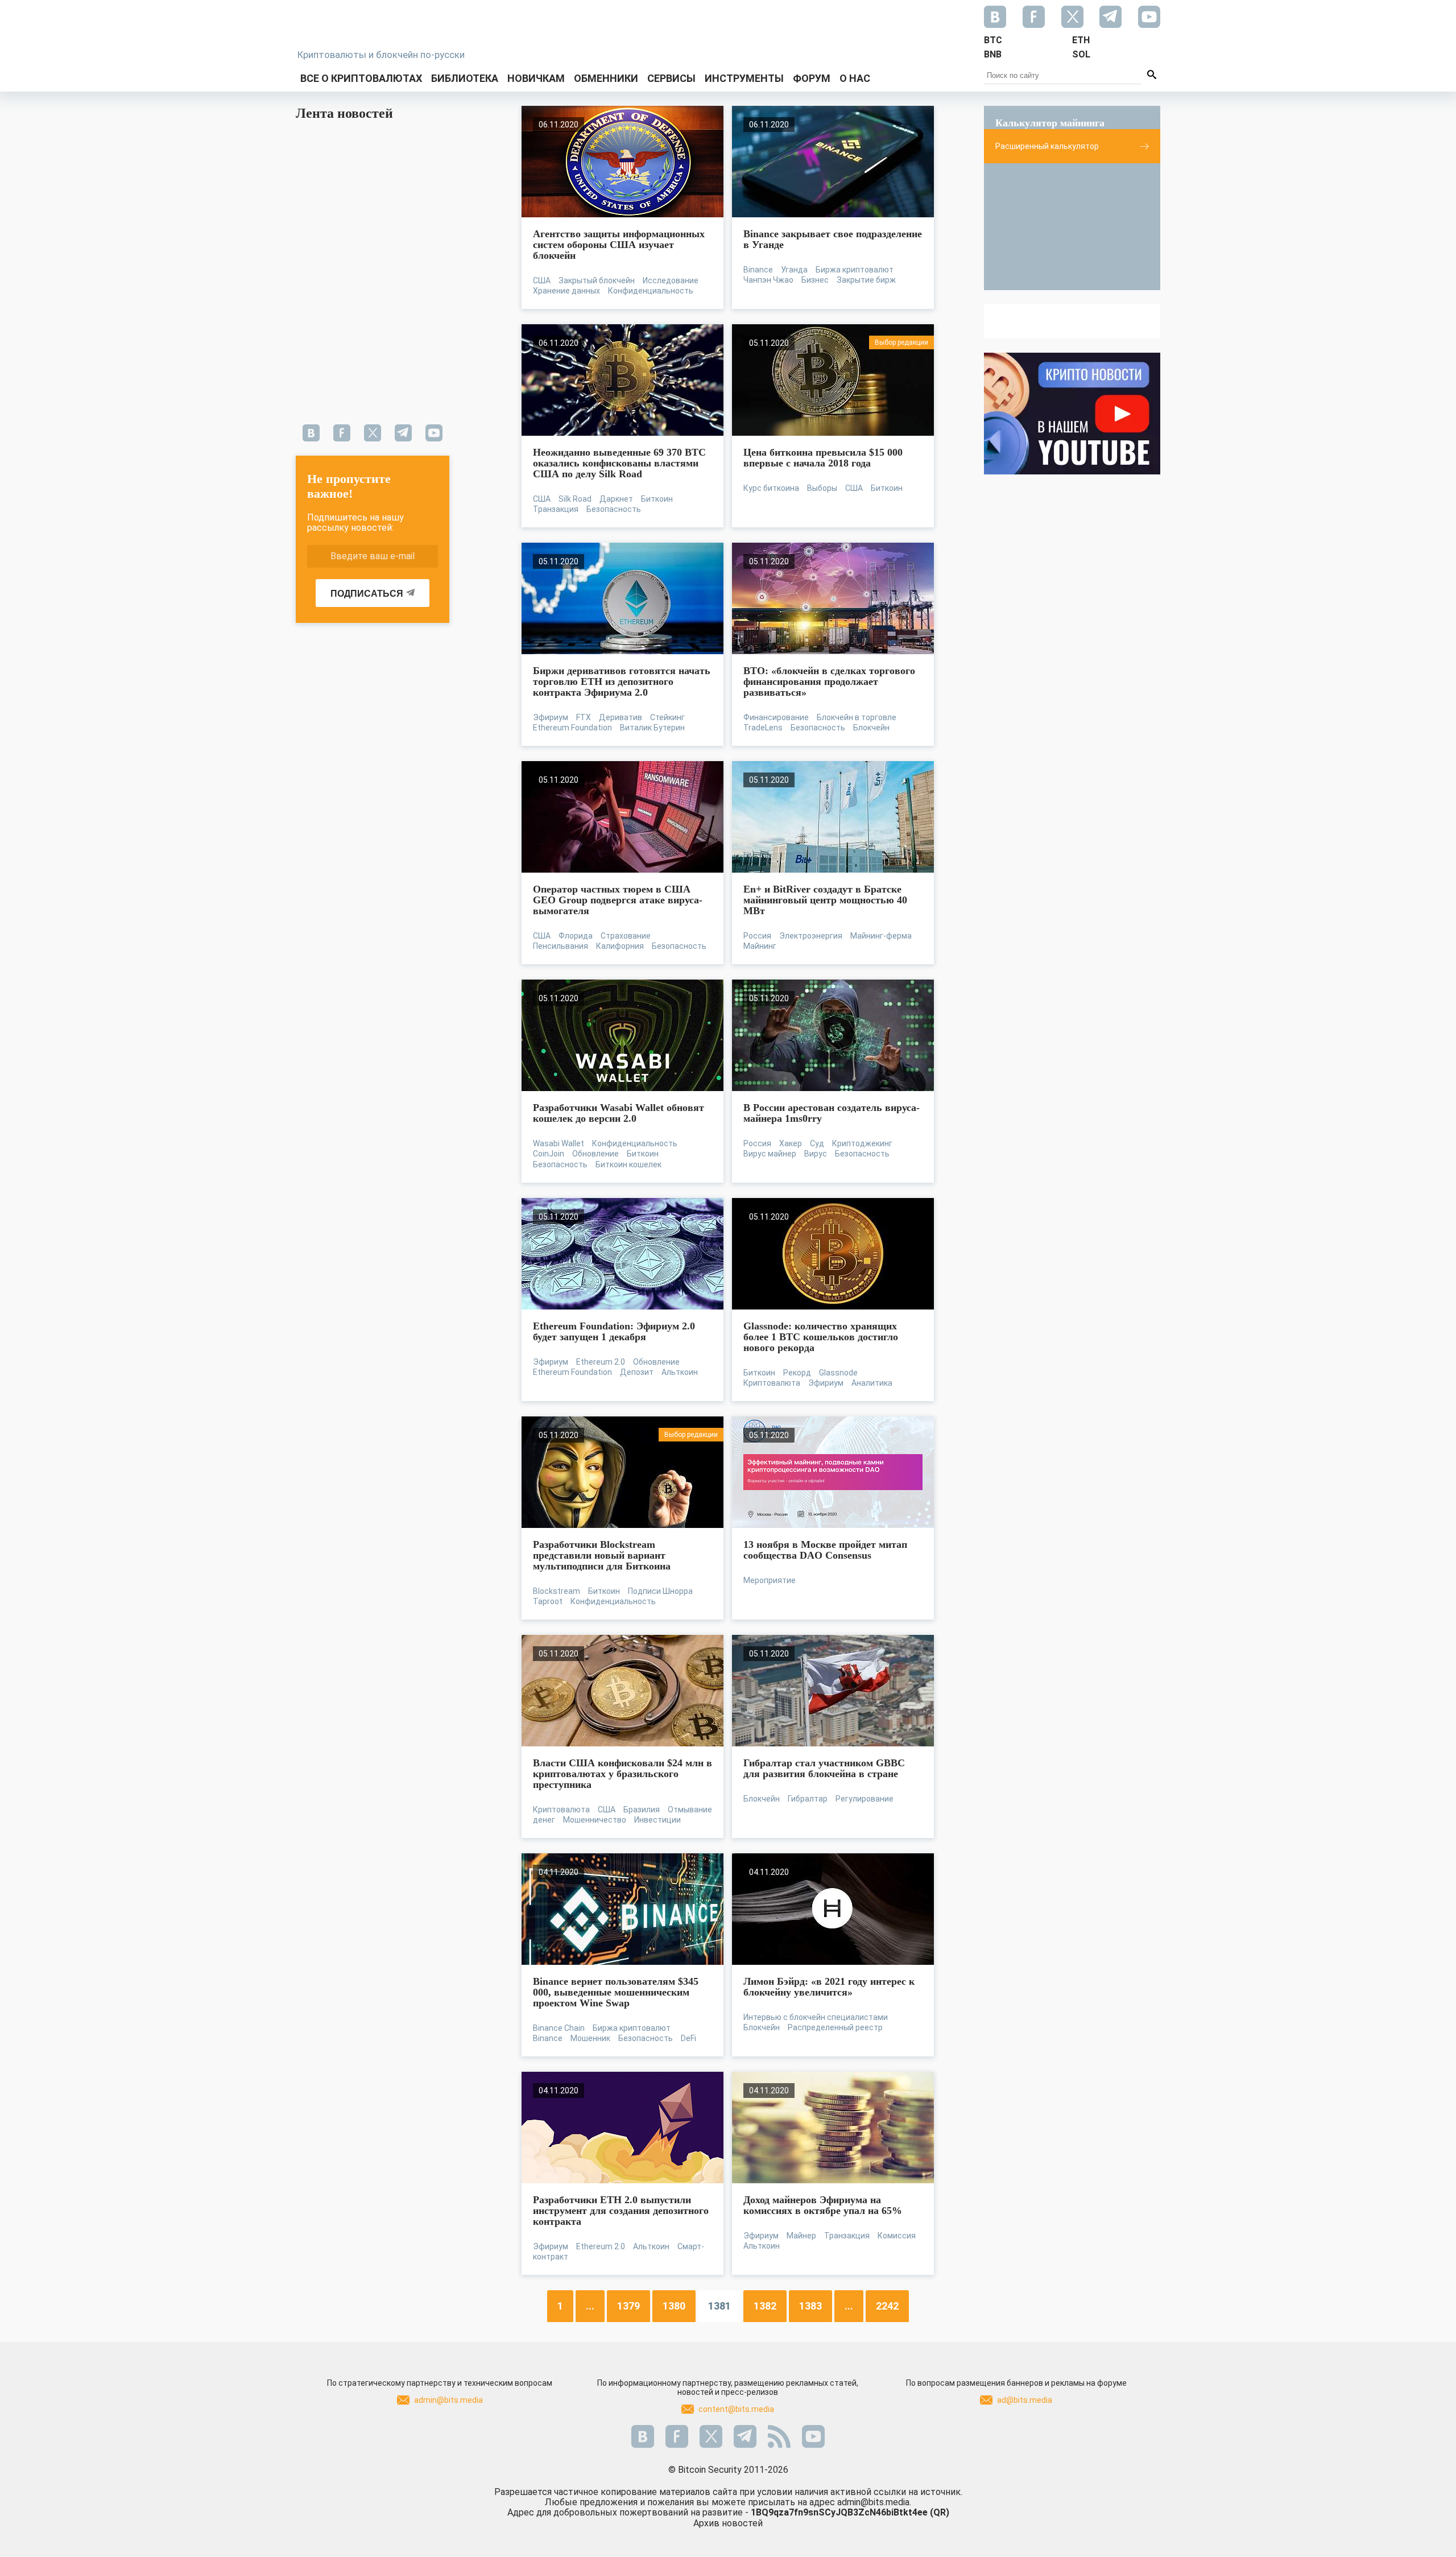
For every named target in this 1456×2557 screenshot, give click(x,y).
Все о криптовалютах (361, 78)
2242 (887, 2306)
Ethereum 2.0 (601, 1362)
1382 (765, 2306)
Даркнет (616, 499)
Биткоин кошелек (628, 1164)
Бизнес (815, 280)
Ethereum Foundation (572, 728)
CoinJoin (549, 1154)
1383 (810, 2306)
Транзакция (556, 509)
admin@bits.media (448, 2400)
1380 (674, 2306)
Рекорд (797, 1373)
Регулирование (864, 1799)
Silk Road (575, 499)
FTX (584, 717)
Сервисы (671, 78)
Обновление (595, 1154)
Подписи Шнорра (660, 1591)
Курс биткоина (771, 488)
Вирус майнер (770, 1154)
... (590, 2306)
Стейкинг (667, 717)
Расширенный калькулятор (1047, 146)
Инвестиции (657, 1820)
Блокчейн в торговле (857, 717)
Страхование (626, 936)
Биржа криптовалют (855, 270)
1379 (628, 2306)
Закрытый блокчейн (597, 280)
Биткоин (657, 499)
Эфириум (551, 717)
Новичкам (536, 78)
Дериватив (621, 717)
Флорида (576, 936)
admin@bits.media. (874, 2502)
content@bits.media (736, 2409)
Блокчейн (871, 728)
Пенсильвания (561, 946)
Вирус (816, 1154)
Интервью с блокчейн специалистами (816, 2017)
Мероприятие (770, 1580)
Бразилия (642, 1810)
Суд (817, 1143)
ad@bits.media (1025, 2400)
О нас (855, 78)
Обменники (606, 78)
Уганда (794, 270)
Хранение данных (566, 291)
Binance (758, 270)
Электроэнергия (811, 936)
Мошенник (590, 2038)
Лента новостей (344, 113)
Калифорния (620, 946)
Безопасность (614, 509)
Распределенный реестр (835, 2027)
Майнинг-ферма (881, 936)
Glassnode (838, 1373)
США (542, 280)
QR (940, 2512)
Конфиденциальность (651, 291)
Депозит (637, 1372)
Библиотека (465, 78)
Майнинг (760, 946)
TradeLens (763, 728)
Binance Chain (559, 2028)
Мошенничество (595, 1820)
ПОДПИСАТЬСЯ (367, 594)
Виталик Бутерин (652, 728)
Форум (812, 78)
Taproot (548, 1601)
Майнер (801, 2236)
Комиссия (897, 2236)
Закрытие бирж (866, 280)
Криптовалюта (772, 1383)
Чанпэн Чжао (768, 280)
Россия (757, 936)
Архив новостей (728, 2523)
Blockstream (557, 1591)
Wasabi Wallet (559, 1143)
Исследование (671, 280)
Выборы (822, 488)
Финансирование (776, 717)
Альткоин (680, 1372)
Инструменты (744, 78)
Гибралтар (808, 1799)
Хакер (791, 1143)
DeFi (688, 2038)
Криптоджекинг (862, 1143)
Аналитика (872, 1383)
